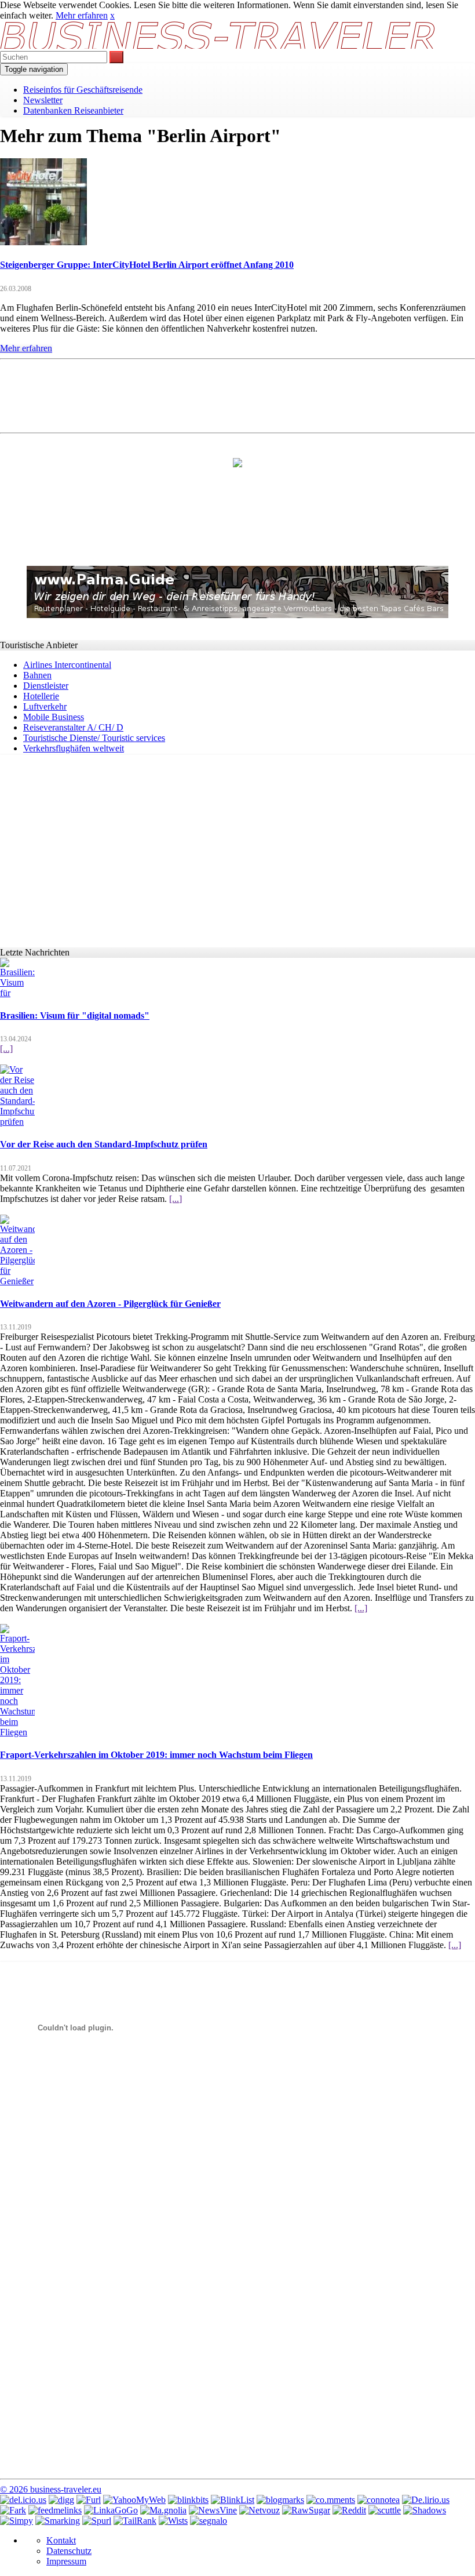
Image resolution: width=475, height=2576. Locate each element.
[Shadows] (425, 2510)
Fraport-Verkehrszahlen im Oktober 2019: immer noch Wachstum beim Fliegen (156, 1755)
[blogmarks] (280, 2500)
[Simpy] (17, 2521)
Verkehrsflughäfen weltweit (74, 748)
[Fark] (13, 2510)
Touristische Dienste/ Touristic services (94, 738)
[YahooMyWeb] (134, 2500)
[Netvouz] (260, 2510)
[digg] (61, 2500)
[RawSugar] (306, 2510)
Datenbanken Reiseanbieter (73, 110)
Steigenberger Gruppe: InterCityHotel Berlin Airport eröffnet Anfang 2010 (147, 265)
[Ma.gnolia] (163, 2510)
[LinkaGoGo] (111, 2510)
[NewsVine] (213, 2510)
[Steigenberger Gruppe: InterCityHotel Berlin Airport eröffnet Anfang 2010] (43, 242)
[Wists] (173, 2521)
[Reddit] (349, 2510)
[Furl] (89, 2500)
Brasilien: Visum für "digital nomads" (75, 1015)
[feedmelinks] (55, 2510)
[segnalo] (209, 2521)
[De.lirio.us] (426, 2500)
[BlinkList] (233, 2500)
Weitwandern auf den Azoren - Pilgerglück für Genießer (110, 1304)
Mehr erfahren (82, 15)
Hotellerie (41, 696)
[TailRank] (135, 2521)
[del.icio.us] (23, 2500)
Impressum (66, 2561)
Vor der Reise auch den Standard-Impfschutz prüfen (104, 1144)
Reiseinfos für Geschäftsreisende (83, 90)
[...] (6, 1049)
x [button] (112, 15)
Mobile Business (54, 717)
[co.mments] (331, 2500)
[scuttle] (385, 2510)
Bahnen (37, 675)
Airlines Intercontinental (67, 665)
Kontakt (61, 2540)
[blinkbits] (188, 2500)
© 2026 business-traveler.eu (51, 2489)
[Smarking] (58, 2521)
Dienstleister (46, 686)
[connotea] (379, 2500)
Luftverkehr (45, 706)
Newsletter (43, 100)
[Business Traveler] (219, 46)
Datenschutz (69, 2551)
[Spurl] (97, 2521)
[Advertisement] (237, 395)
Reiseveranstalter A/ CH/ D (73, 727)
